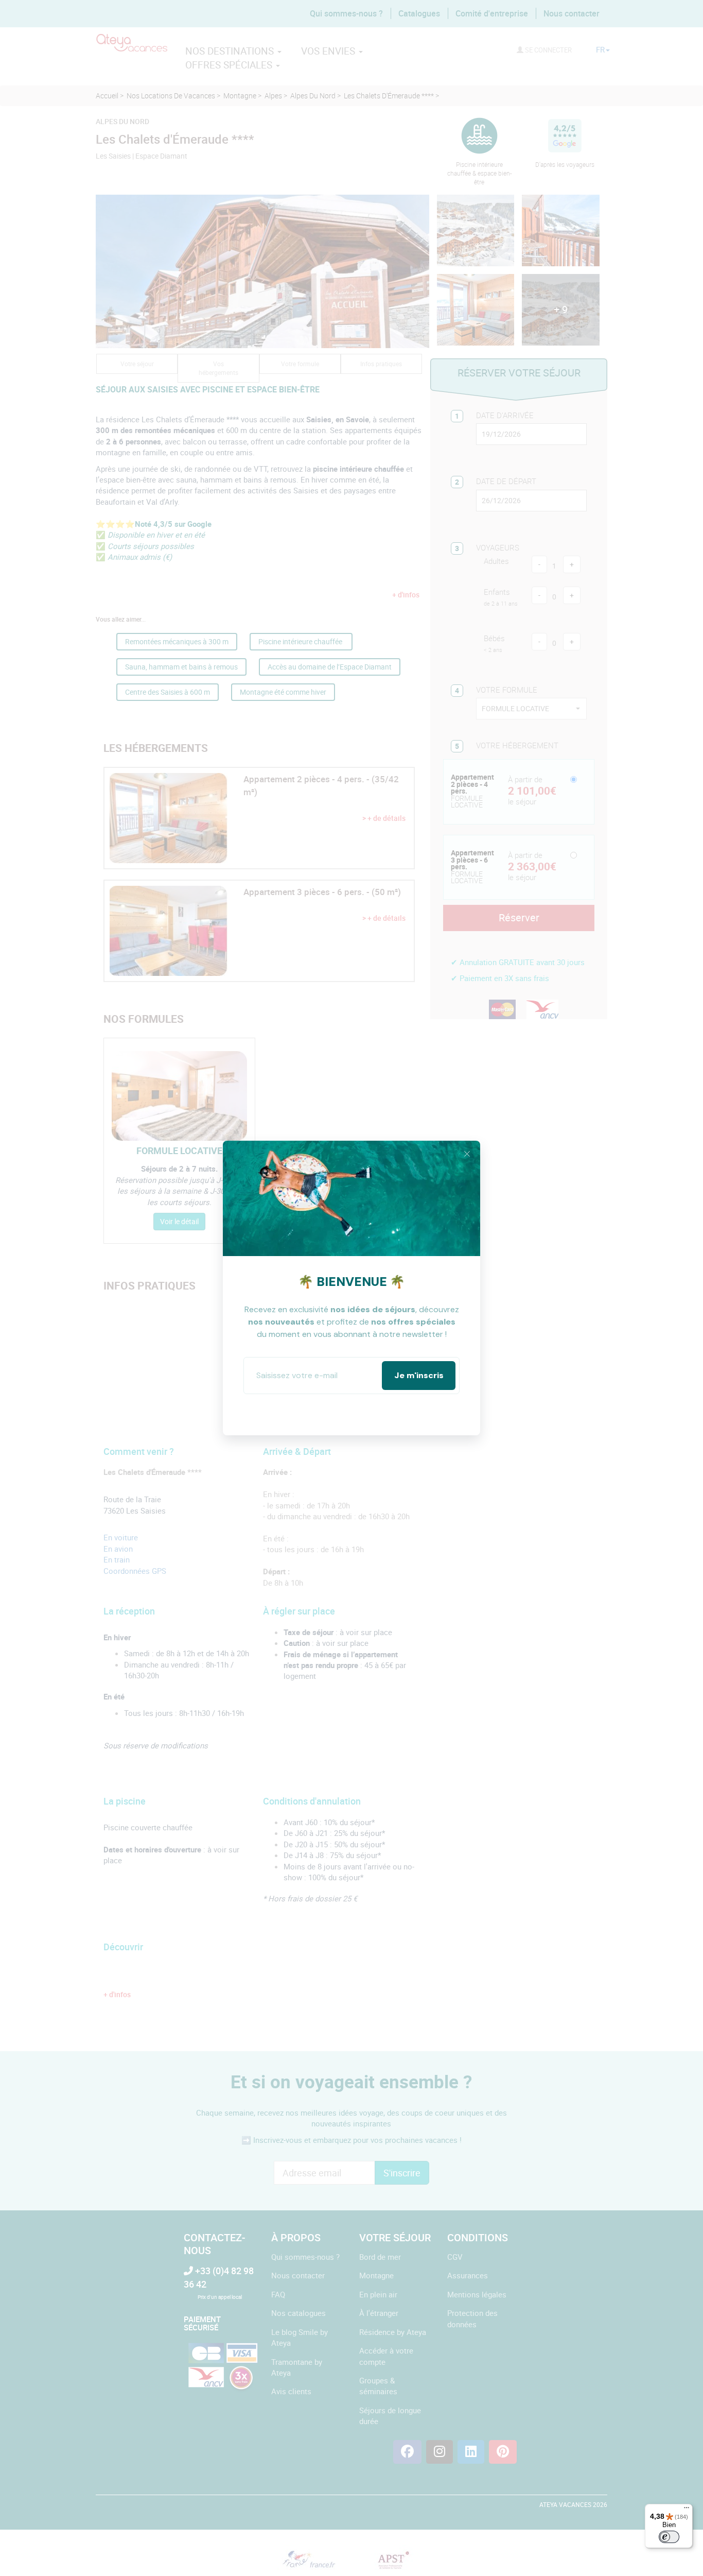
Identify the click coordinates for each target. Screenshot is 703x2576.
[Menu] (687, 2510)
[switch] (669, 2537)
